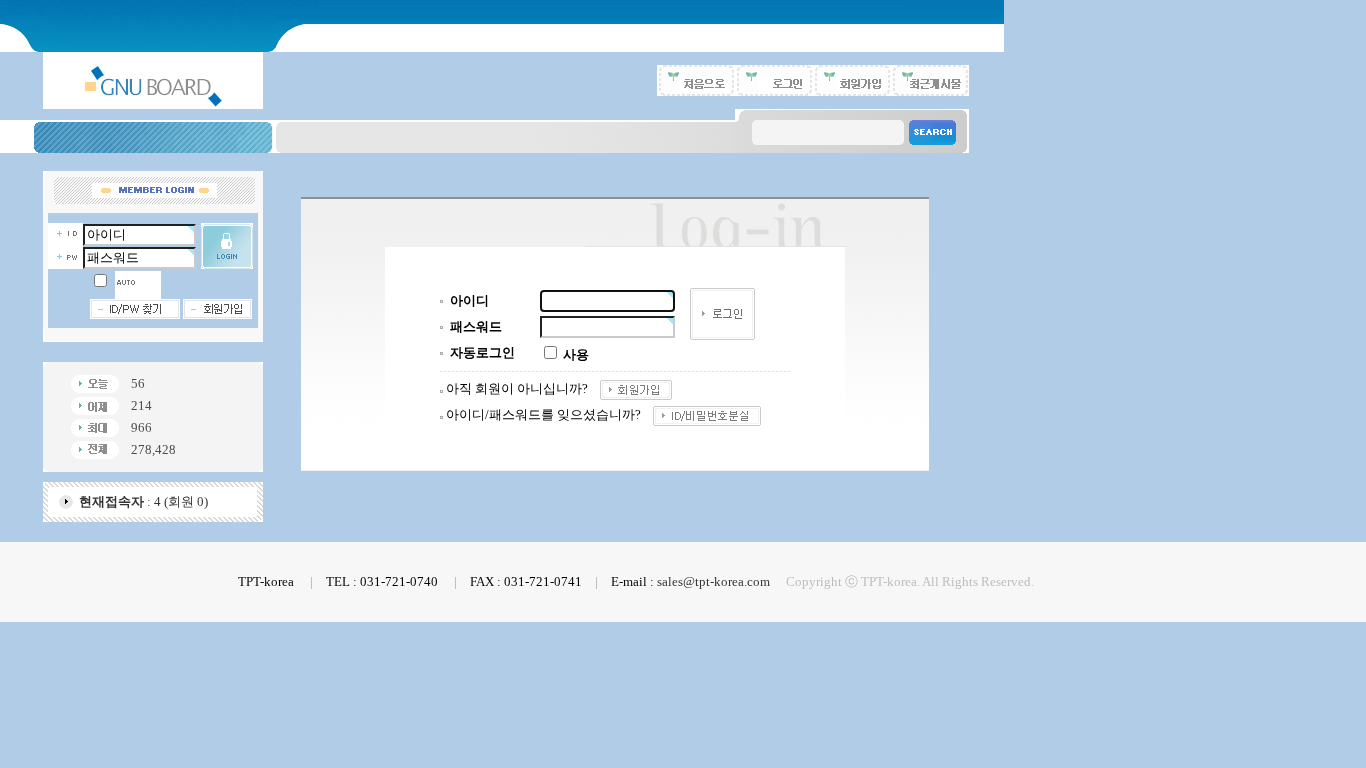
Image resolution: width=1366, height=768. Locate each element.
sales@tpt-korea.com (713, 582)
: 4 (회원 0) (143, 502)
